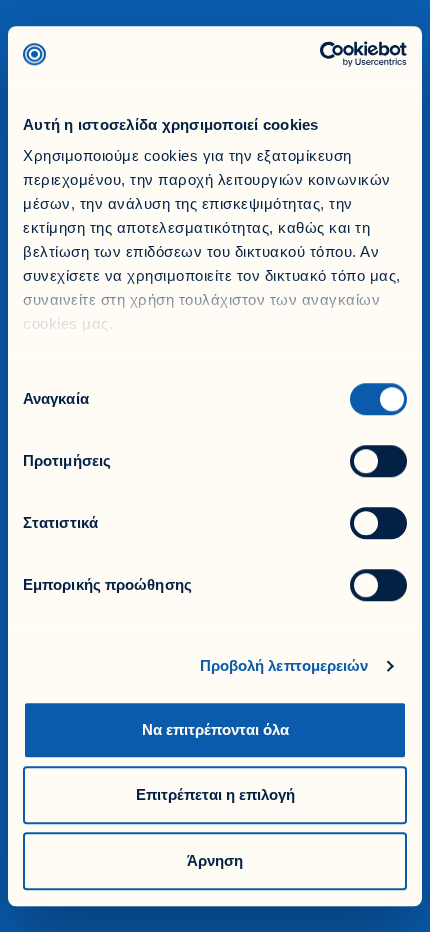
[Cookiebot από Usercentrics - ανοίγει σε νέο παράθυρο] (319, 54)
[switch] (378, 461)
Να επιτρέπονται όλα (215, 729)
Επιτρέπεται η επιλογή (215, 794)
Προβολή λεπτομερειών (284, 665)
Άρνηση (215, 860)
